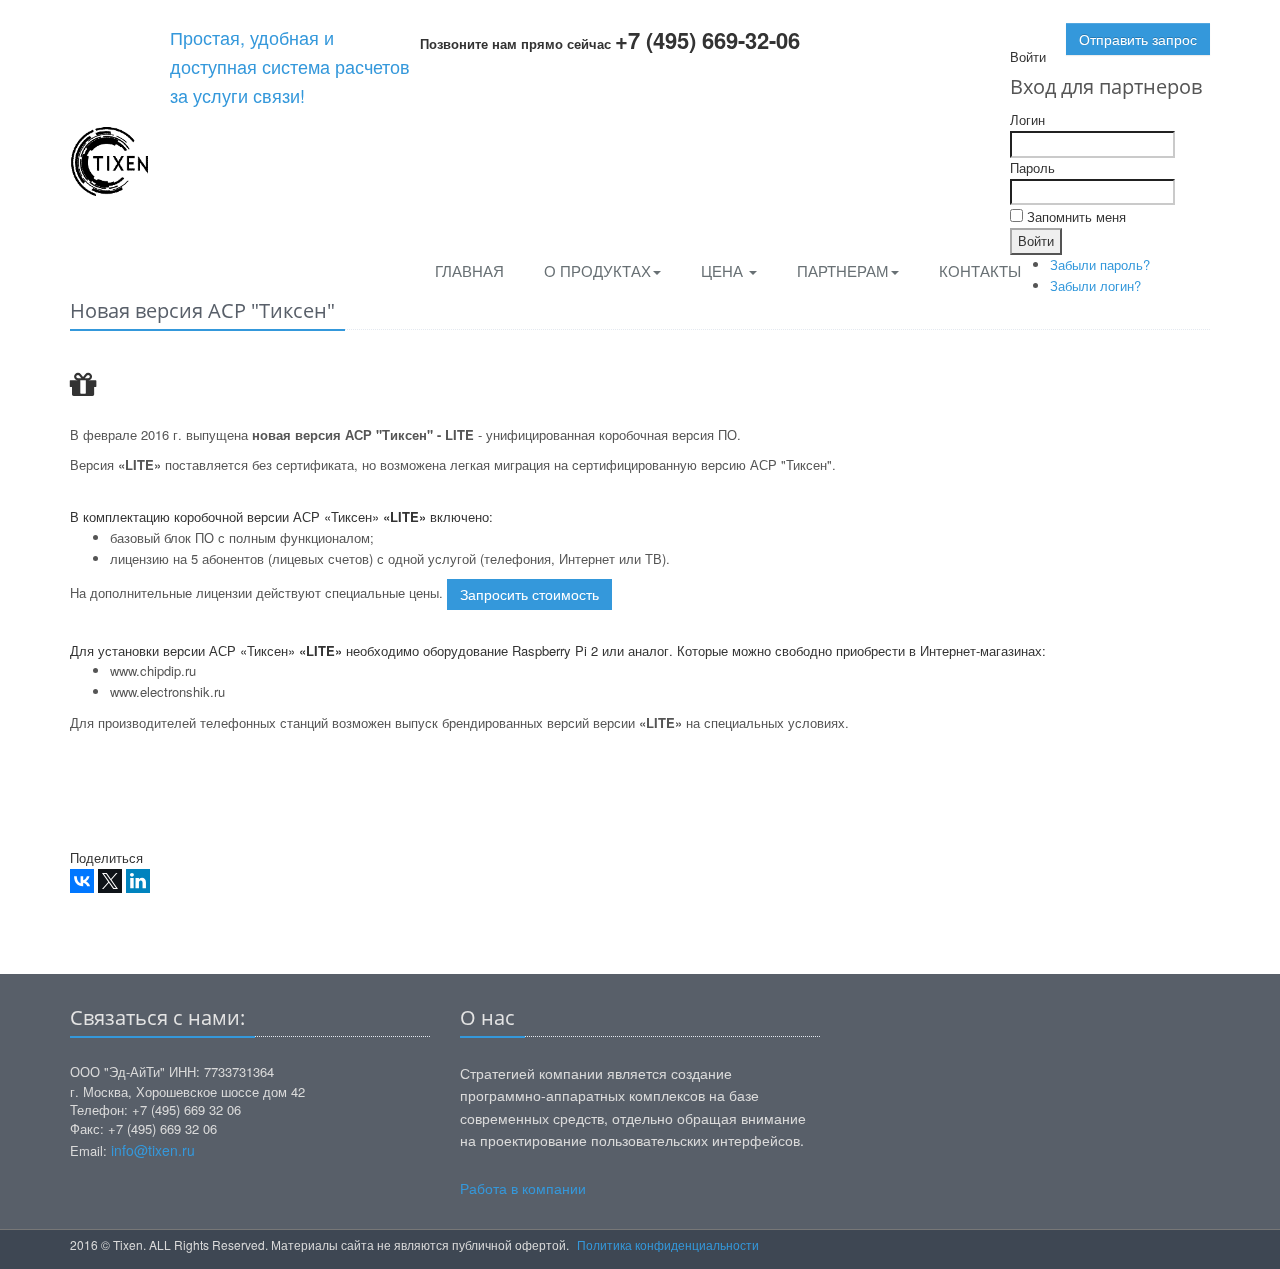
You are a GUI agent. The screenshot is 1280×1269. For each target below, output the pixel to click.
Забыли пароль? (1100, 264)
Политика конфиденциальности (668, 1244)
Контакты (980, 270)
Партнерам (843, 270)
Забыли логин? (1095, 285)
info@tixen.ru (153, 1150)
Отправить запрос (1138, 39)
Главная (469, 270)
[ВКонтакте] (82, 881)
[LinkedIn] (138, 881)
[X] (110, 881)
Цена (724, 270)
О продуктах (597, 270)
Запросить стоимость (529, 594)
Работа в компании (523, 1188)
